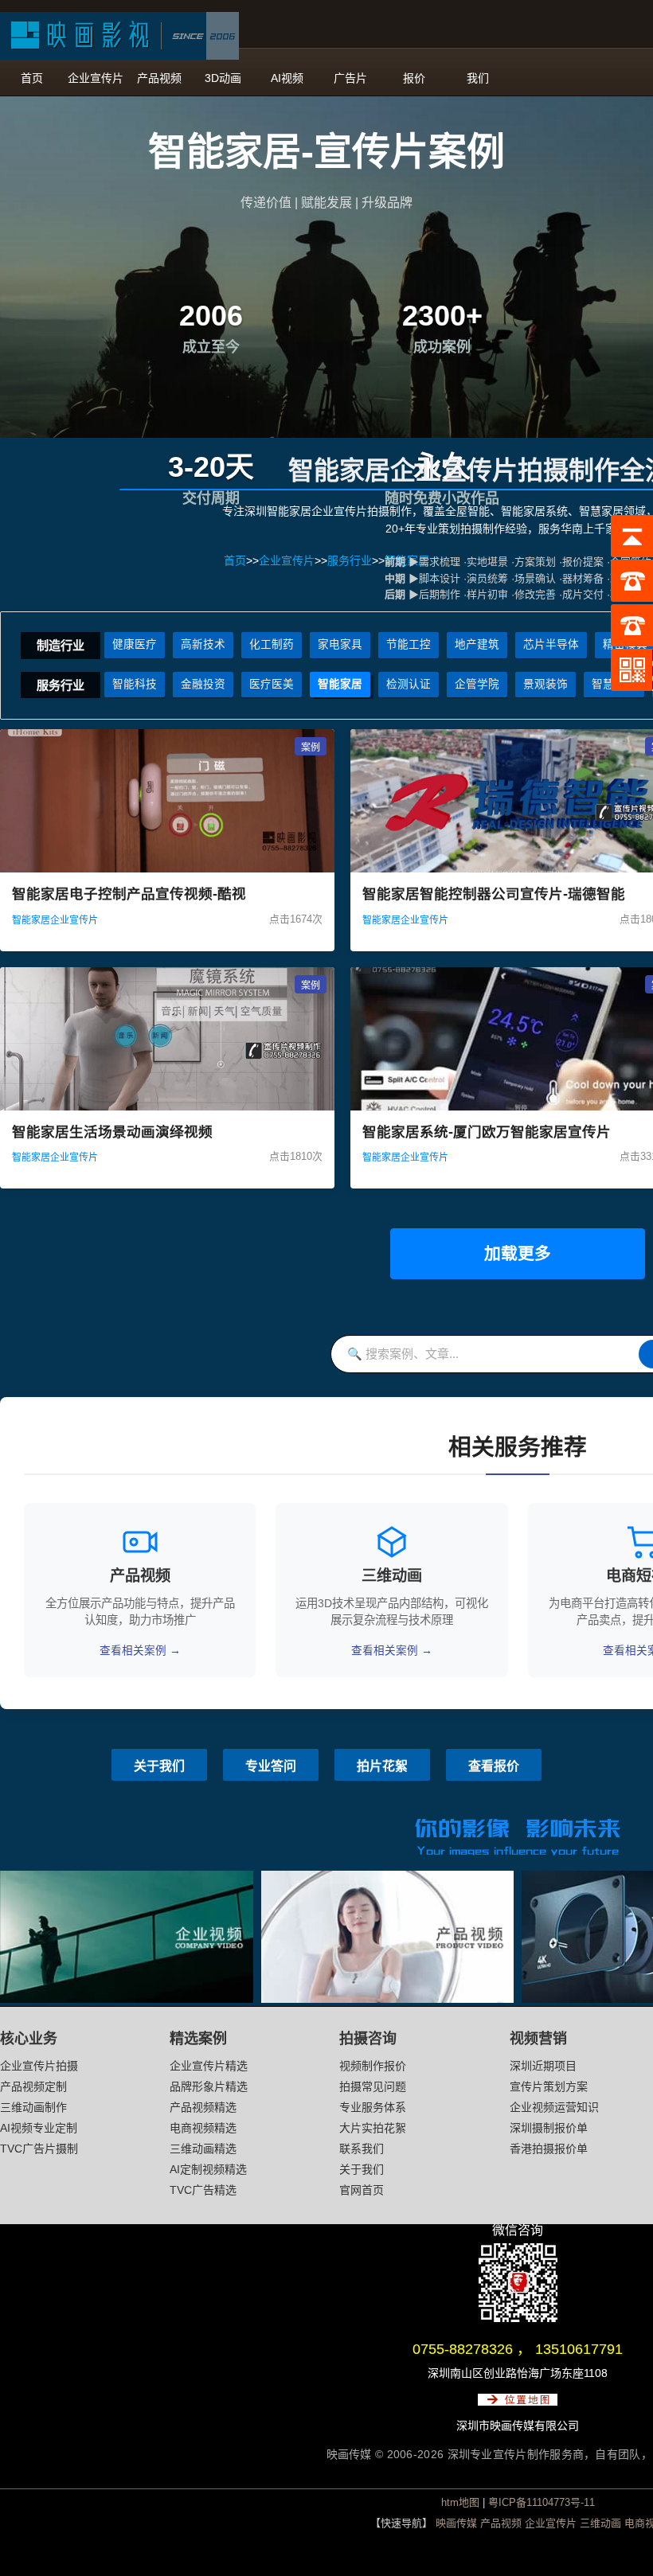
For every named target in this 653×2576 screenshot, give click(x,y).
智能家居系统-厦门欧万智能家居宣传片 (487, 1132)
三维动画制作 (33, 2107)
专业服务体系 (373, 2107)
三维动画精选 (203, 2149)
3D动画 (223, 78)
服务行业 (61, 685)
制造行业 (61, 645)
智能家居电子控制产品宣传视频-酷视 (129, 894)
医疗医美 (272, 684)
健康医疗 (135, 644)
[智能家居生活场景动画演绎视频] (167, 1107)
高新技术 (203, 644)
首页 (32, 78)
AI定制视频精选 (208, 2169)
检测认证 (409, 684)
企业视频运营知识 (554, 2107)
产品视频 (159, 78)
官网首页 (362, 2190)
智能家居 (340, 684)
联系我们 (362, 2149)
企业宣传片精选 (209, 2066)
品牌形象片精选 (209, 2086)
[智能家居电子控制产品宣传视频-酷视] (167, 868)
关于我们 (159, 1766)
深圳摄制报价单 (549, 2128)
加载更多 (518, 1253)
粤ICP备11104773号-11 (542, 2502)
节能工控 (409, 644)
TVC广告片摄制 (39, 2149)
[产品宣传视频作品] (388, 1999)
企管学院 (477, 684)
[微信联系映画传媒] (518, 2318)
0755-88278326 (463, 2349)
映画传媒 (456, 2523)
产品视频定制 (33, 2086)
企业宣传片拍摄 (39, 2066)
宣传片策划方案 (549, 2086)
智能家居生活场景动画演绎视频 (112, 1132)
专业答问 (271, 1766)
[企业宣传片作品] (127, 1999)
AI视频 (287, 78)
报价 (414, 78)
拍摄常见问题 (373, 2086)
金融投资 (203, 684)
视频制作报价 (373, 2066)
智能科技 (135, 684)
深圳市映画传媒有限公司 (518, 2426)
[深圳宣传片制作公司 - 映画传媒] (119, 36)
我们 (478, 78)
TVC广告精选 (203, 2190)
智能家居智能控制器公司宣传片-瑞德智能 (494, 894)
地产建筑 (477, 644)
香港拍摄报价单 (549, 2149)
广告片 (350, 78)
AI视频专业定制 (39, 2128)
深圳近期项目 (543, 2066)
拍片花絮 (382, 1766)
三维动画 (600, 2523)
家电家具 (340, 644)
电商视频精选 (203, 2128)
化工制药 (272, 644)
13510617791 (579, 2349)
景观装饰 (545, 684)
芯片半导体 (551, 644)
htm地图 (460, 2502)
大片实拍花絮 (373, 2128)
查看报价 (494, 1766)
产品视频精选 (203, 2107)
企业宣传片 (96, 78)
